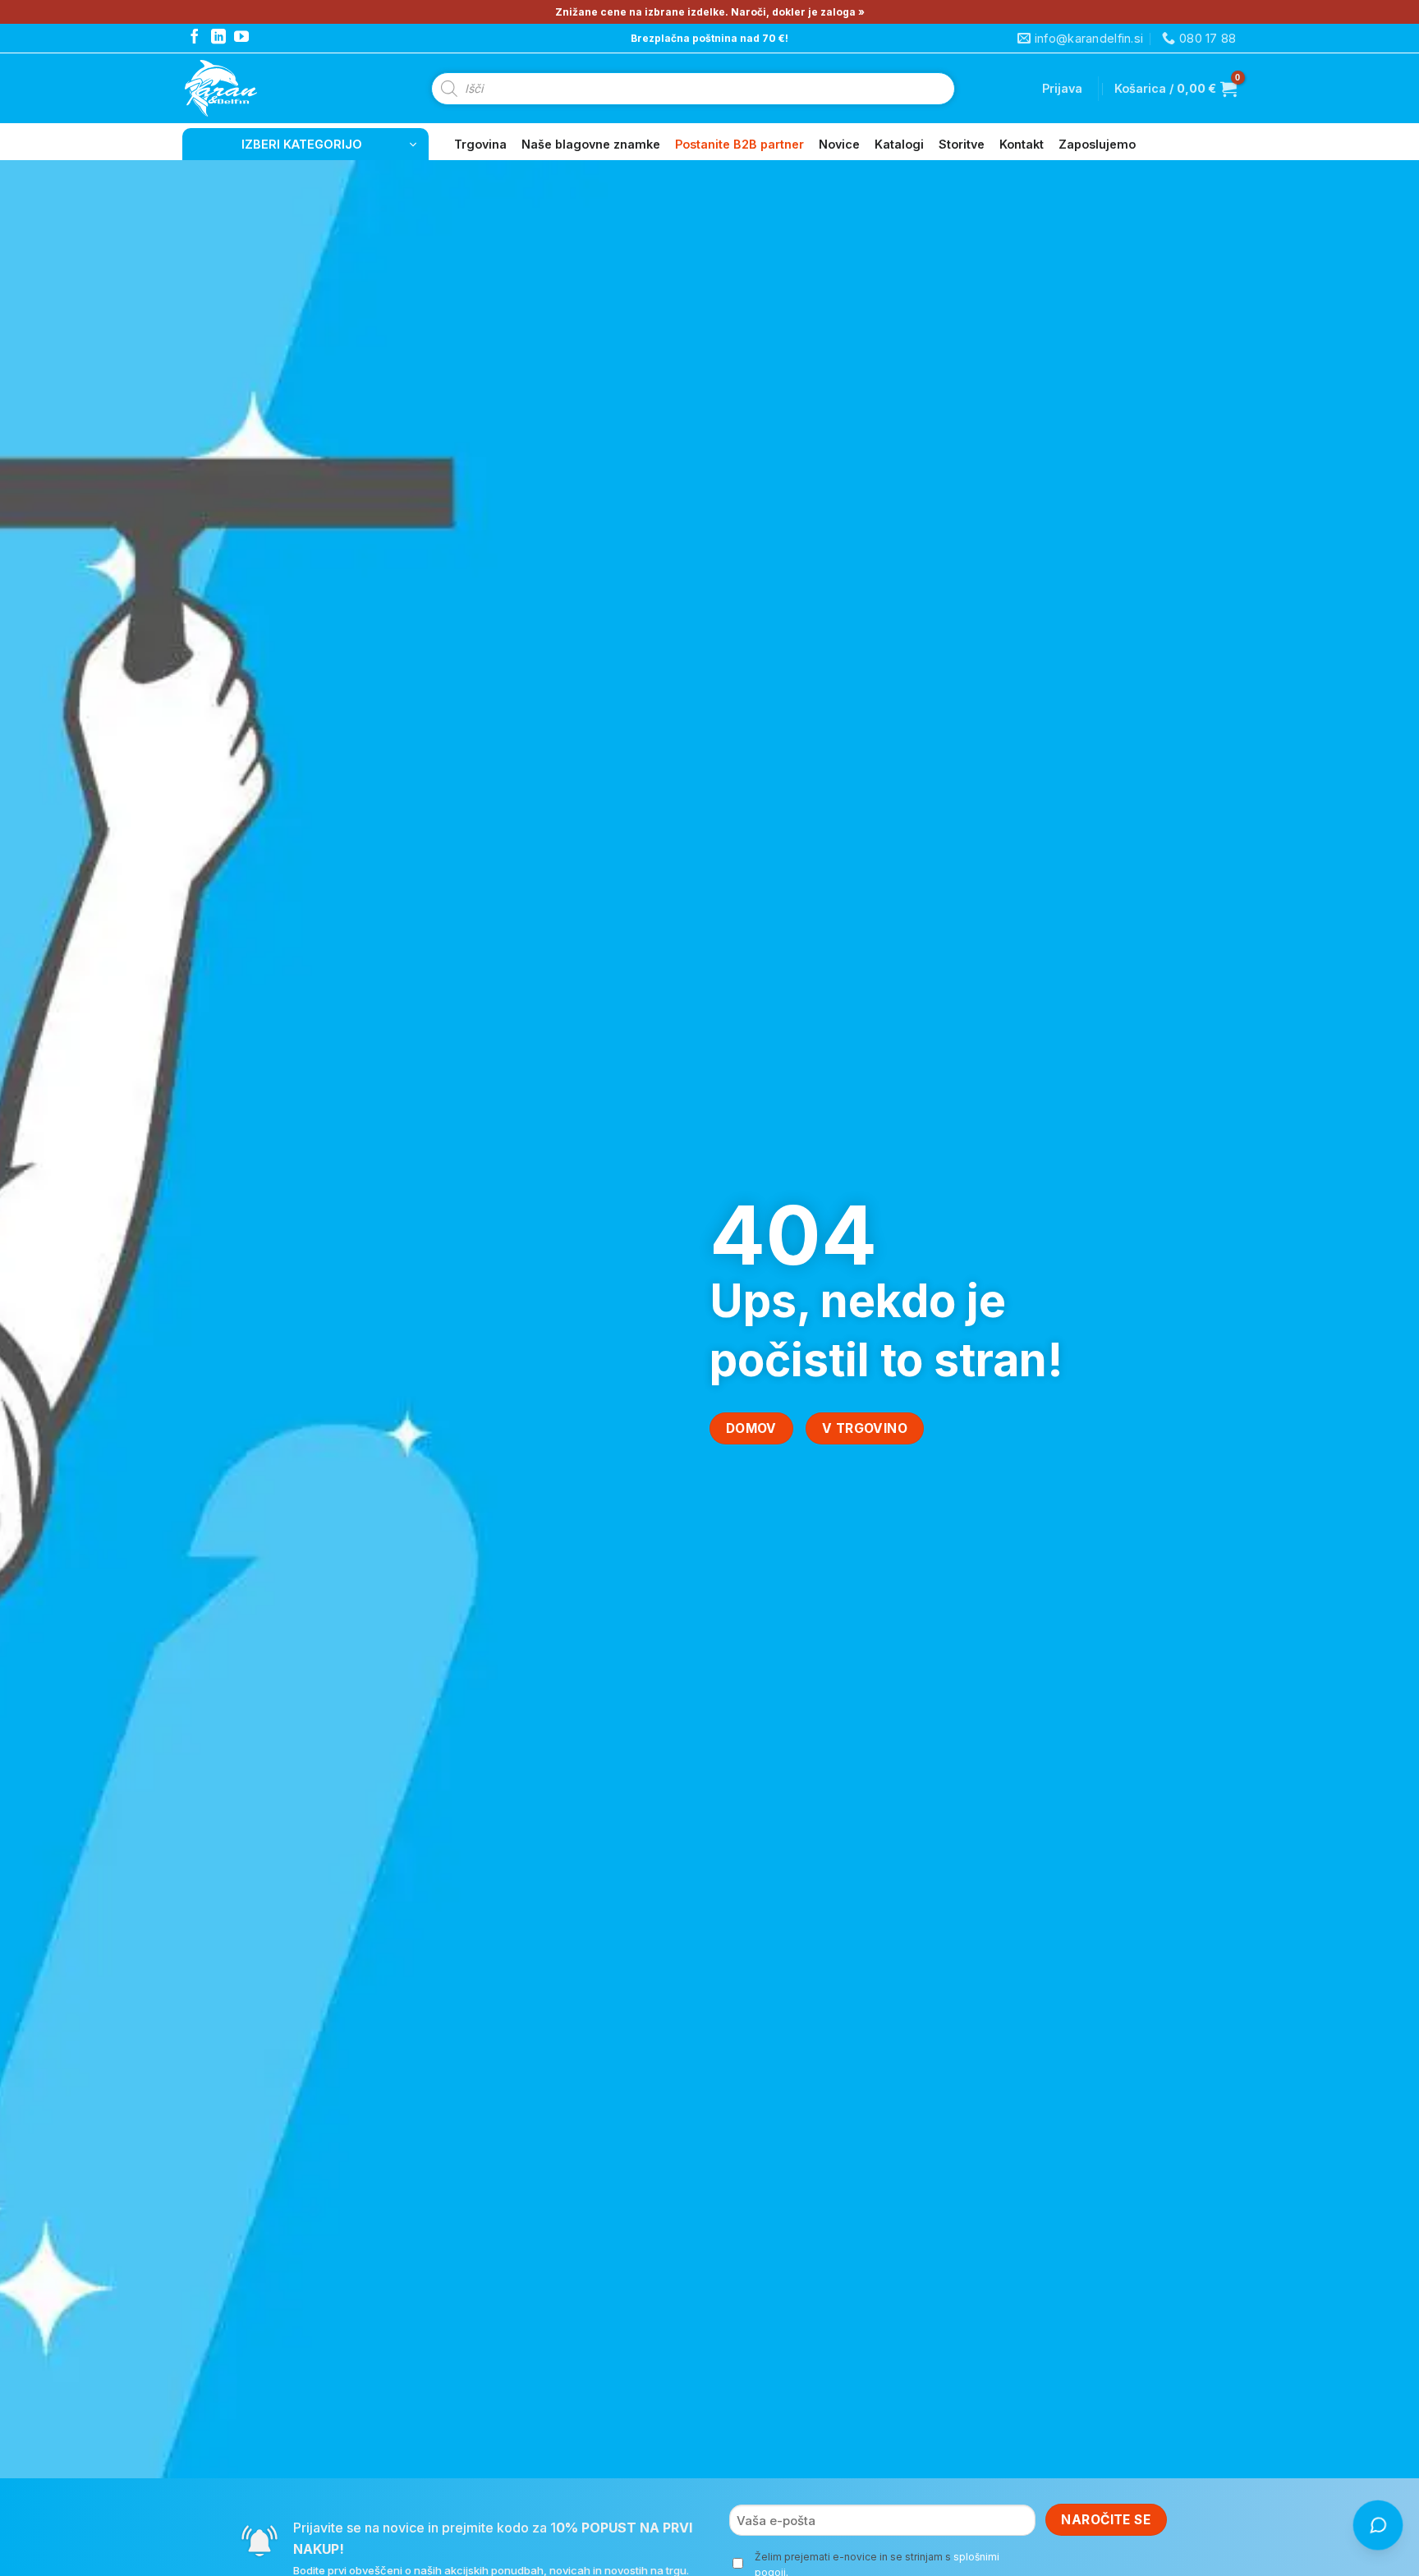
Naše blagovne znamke (591, 144)
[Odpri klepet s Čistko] (1378, 2525)
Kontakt (1022, 144)
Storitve (962, 144)
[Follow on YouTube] (241, 38)
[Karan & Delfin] (250, 88)
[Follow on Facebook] (195, 38)
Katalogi (899, 144)
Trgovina (480, 144)
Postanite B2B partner (739, 144)
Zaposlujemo (1097, 144)
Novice (839, 144)
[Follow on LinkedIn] (218, 38)
